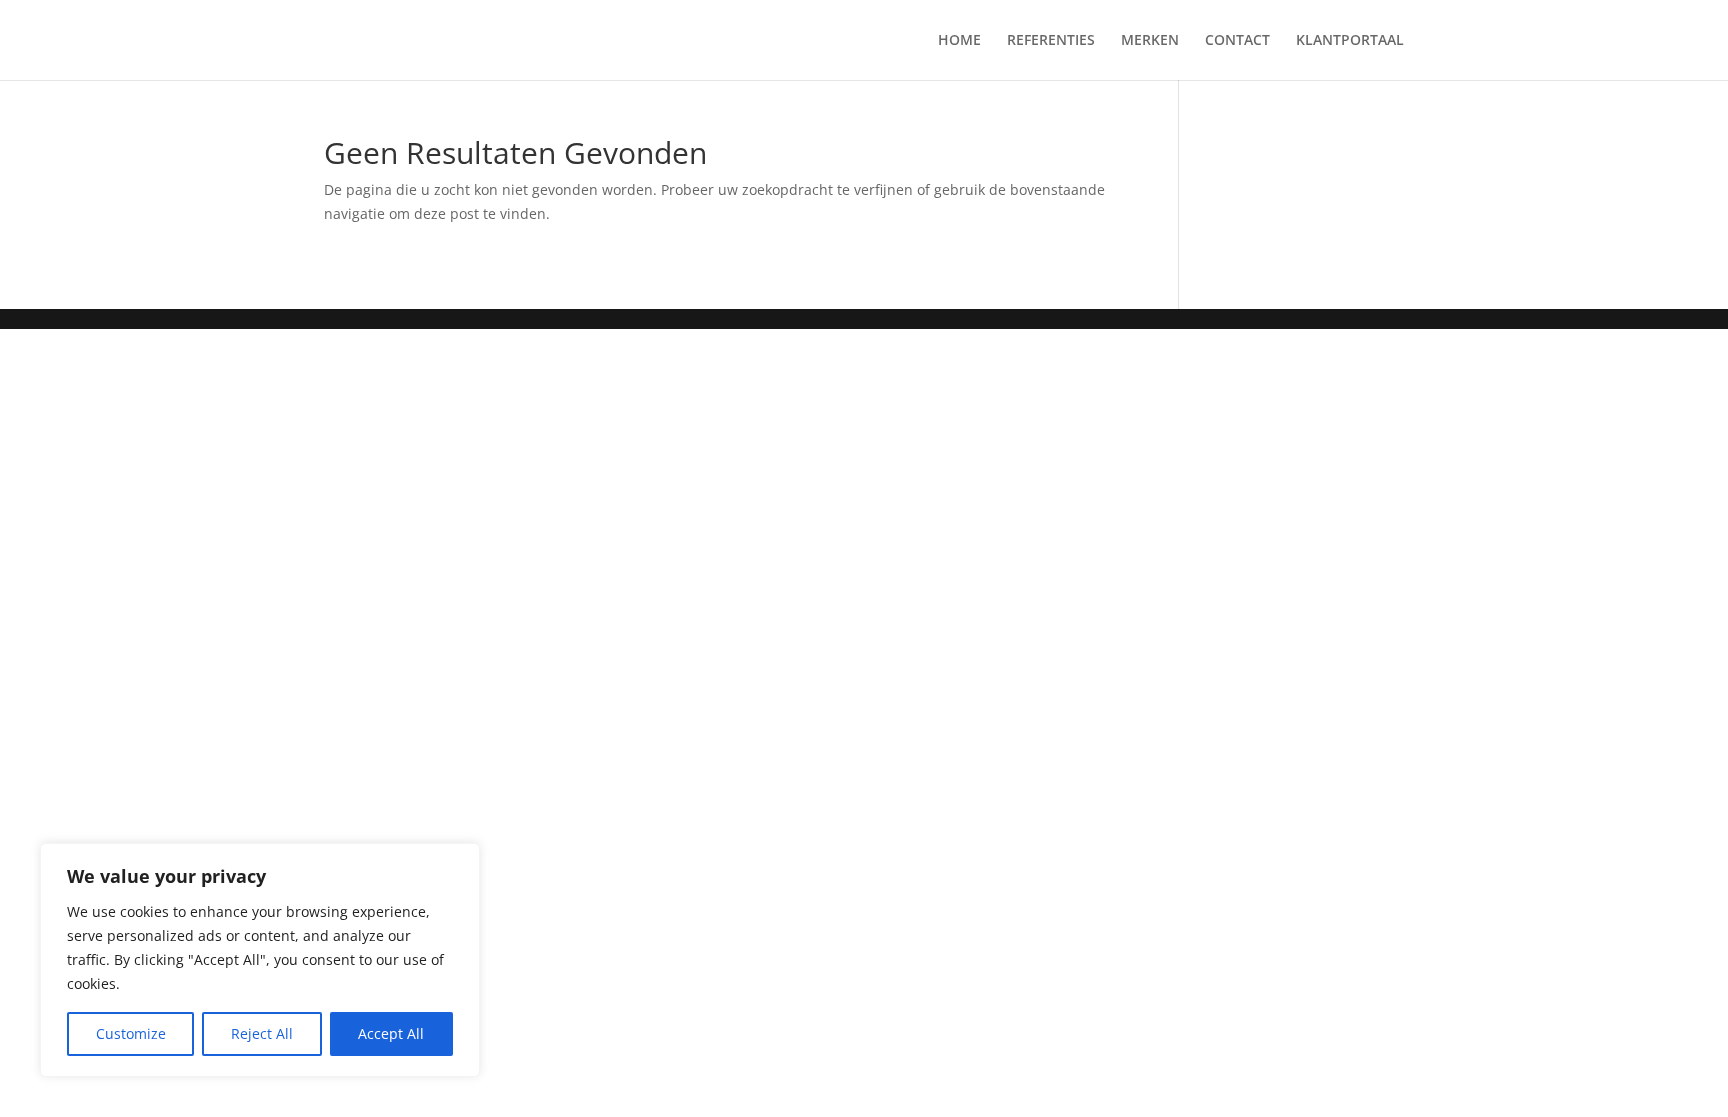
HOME (959, 41)
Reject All (262, 1033)
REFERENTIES (1051, 41)
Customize (131, 1033)
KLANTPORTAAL (1350, 41)
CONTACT (1237, 41)
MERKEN (1150, 41)
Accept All (391, 1033)
